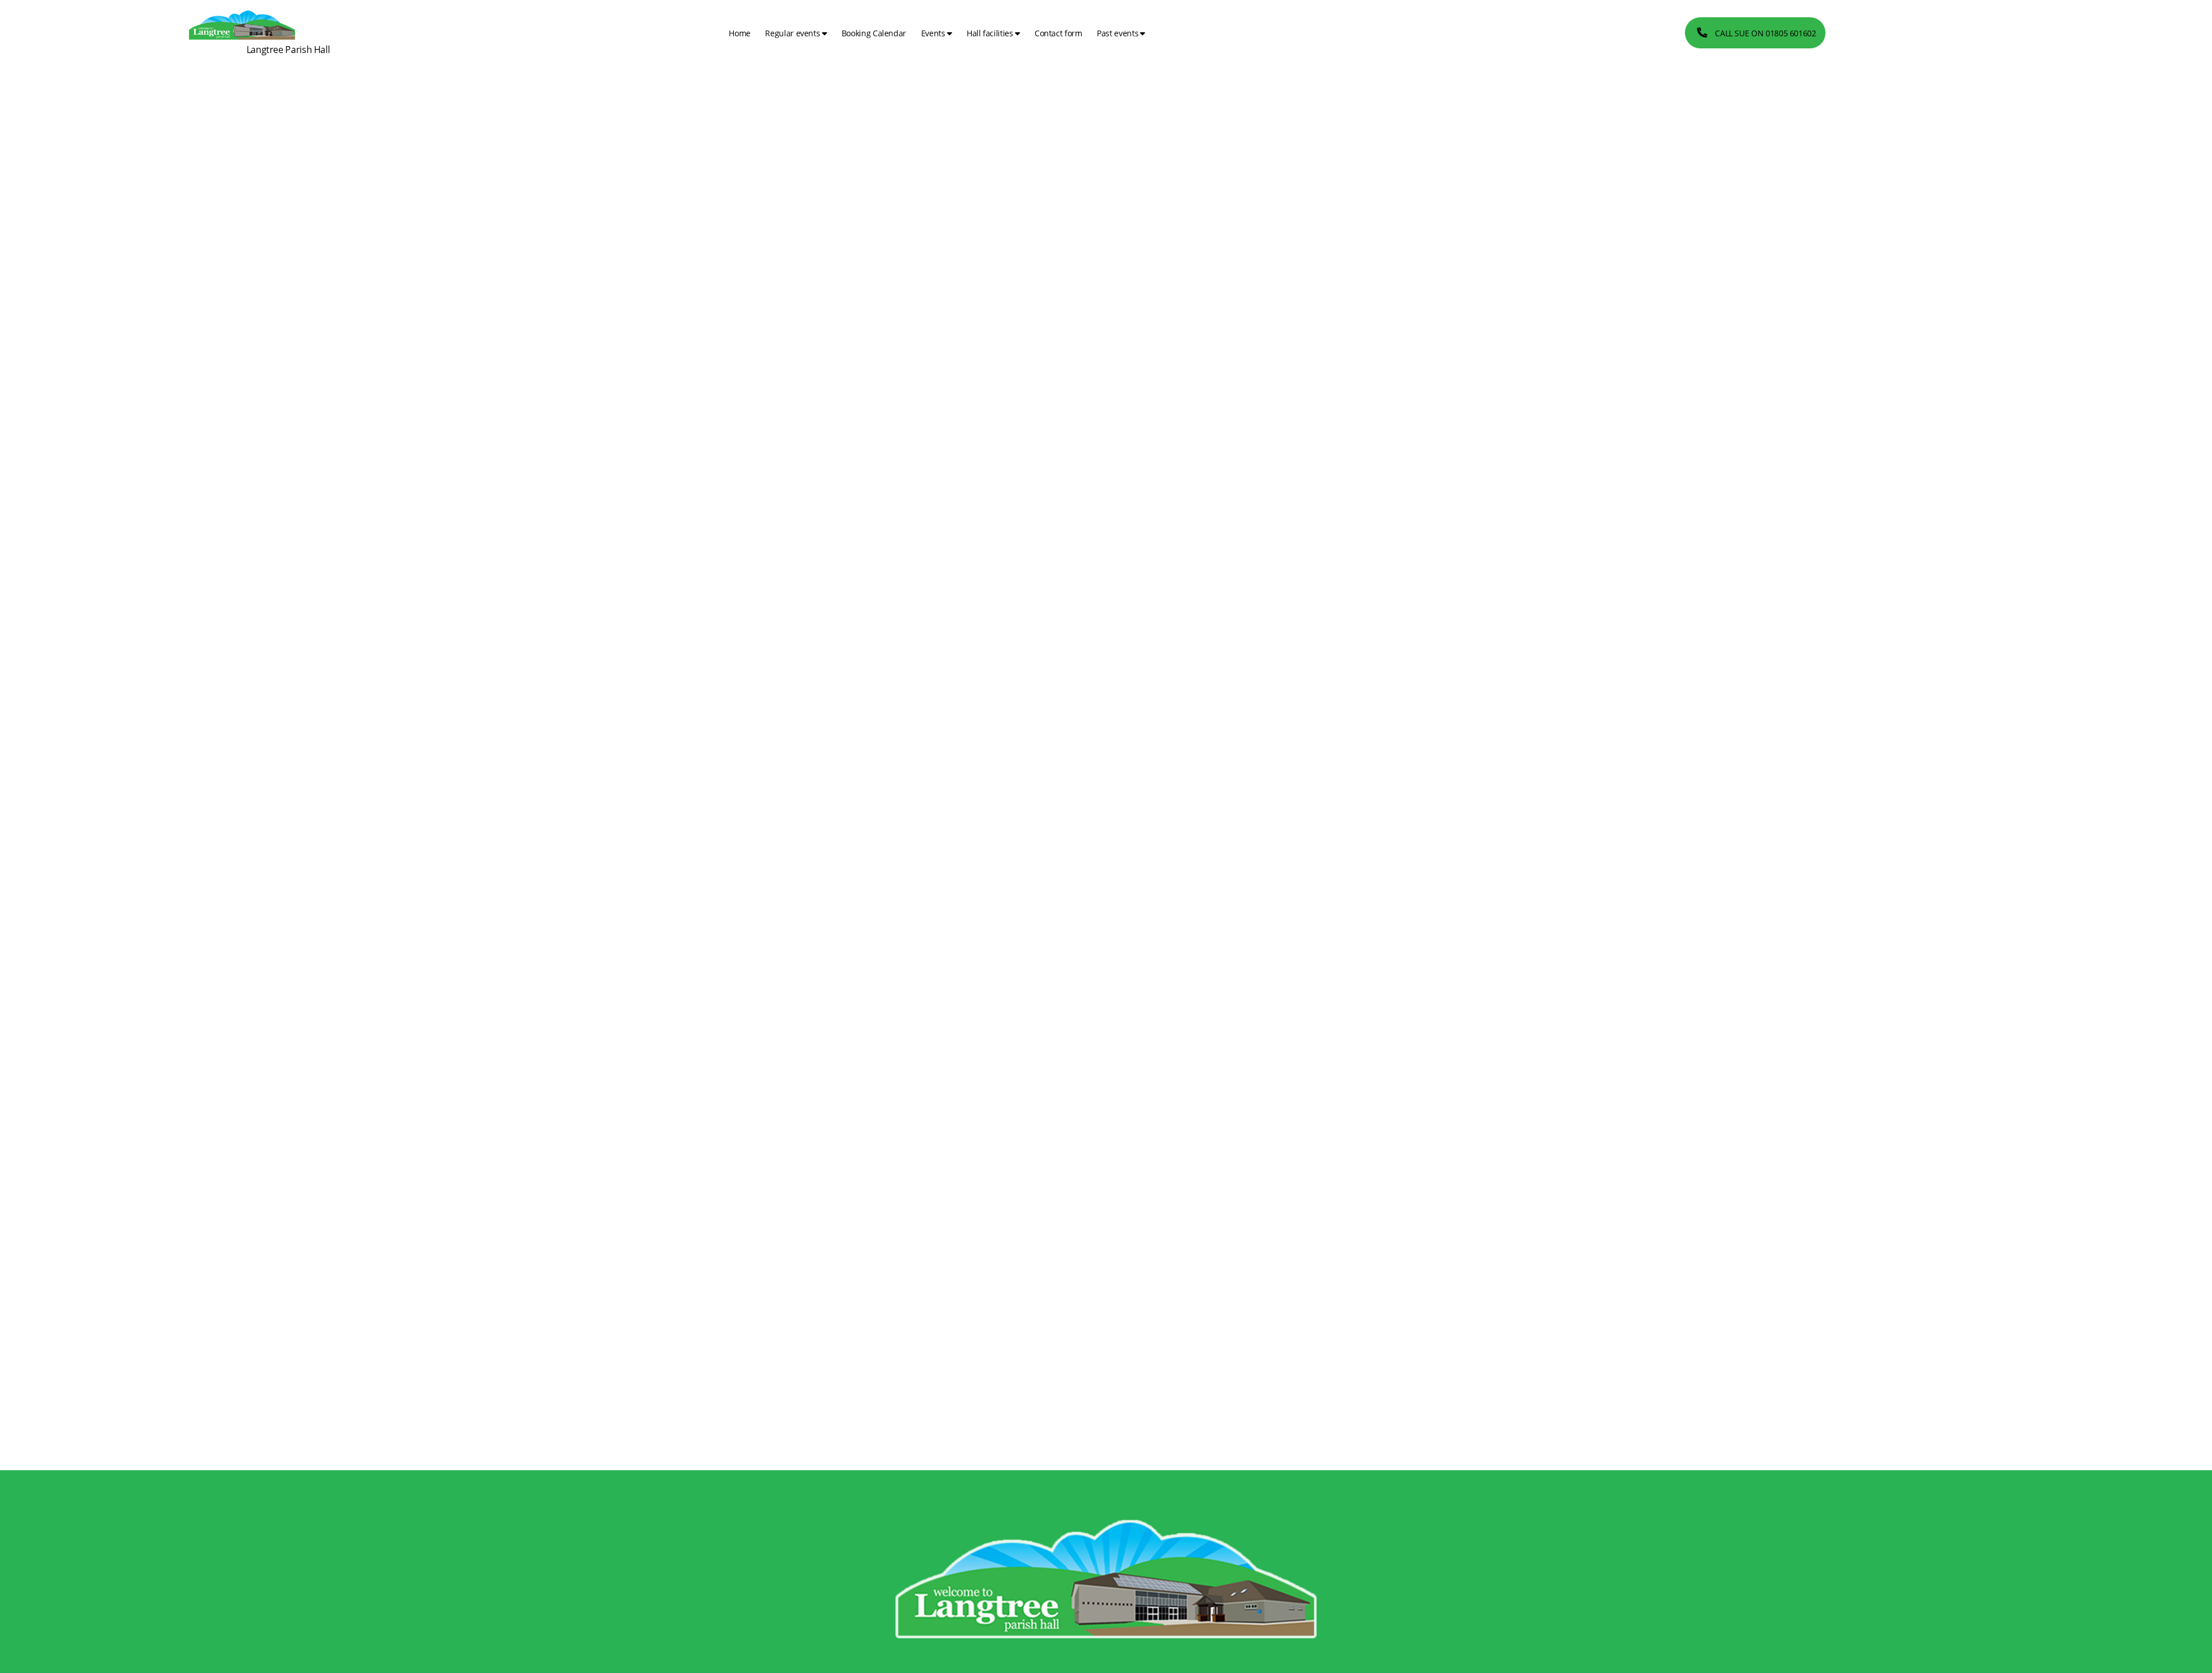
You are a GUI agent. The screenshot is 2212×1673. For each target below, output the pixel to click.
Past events (1118, 33)
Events (933, 33)
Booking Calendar (874, 33)
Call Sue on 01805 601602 (1765, 33)
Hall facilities (990, 33)
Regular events (792, 33)
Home (740, 33)
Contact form (1058, 33)
